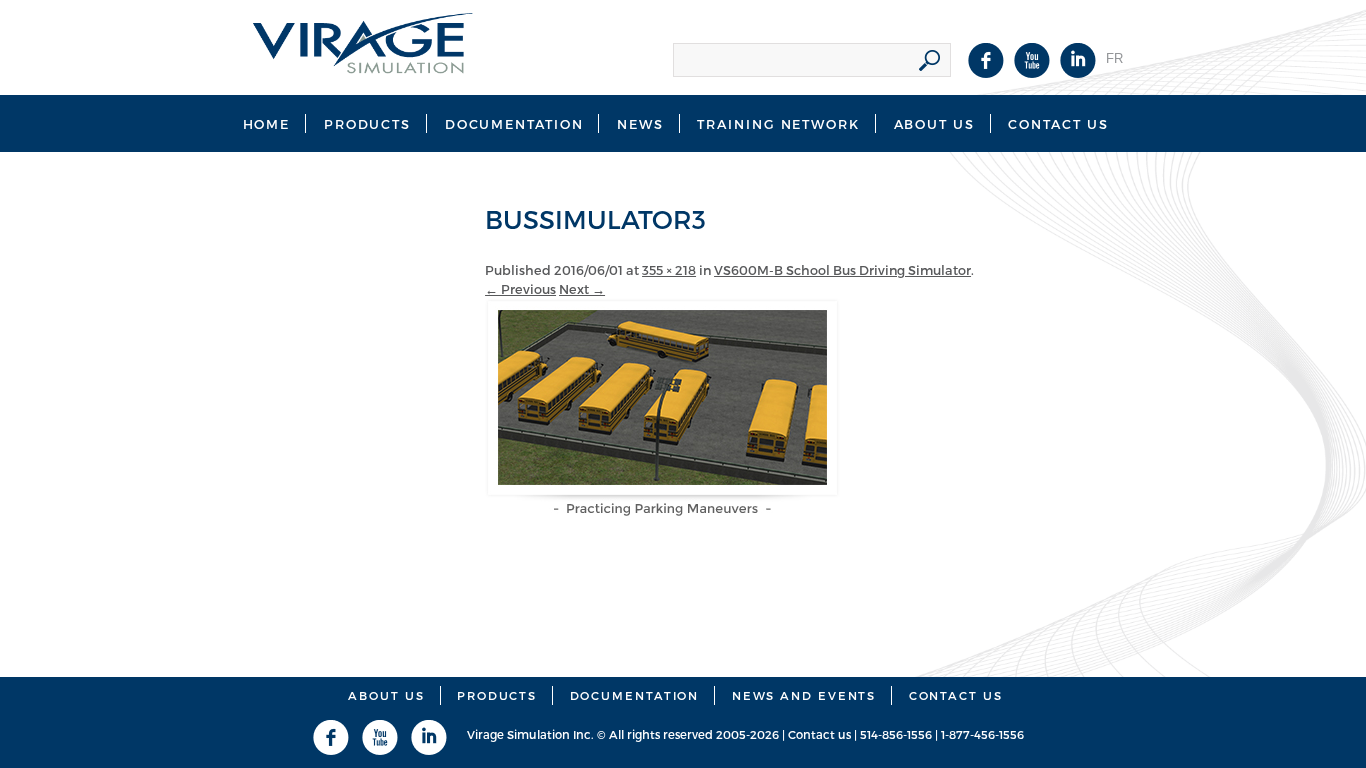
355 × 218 (669, 269)
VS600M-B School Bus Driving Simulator (842, 269)
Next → (582, 288)
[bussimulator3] (662, 510)
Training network (778, 123)
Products (367, 123)
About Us (934, 123)
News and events (804, 695)
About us (386, 695)
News (640, 123)
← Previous (520, 288)
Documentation (514, 123)
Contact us (1058, 123)
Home (267, 123)
